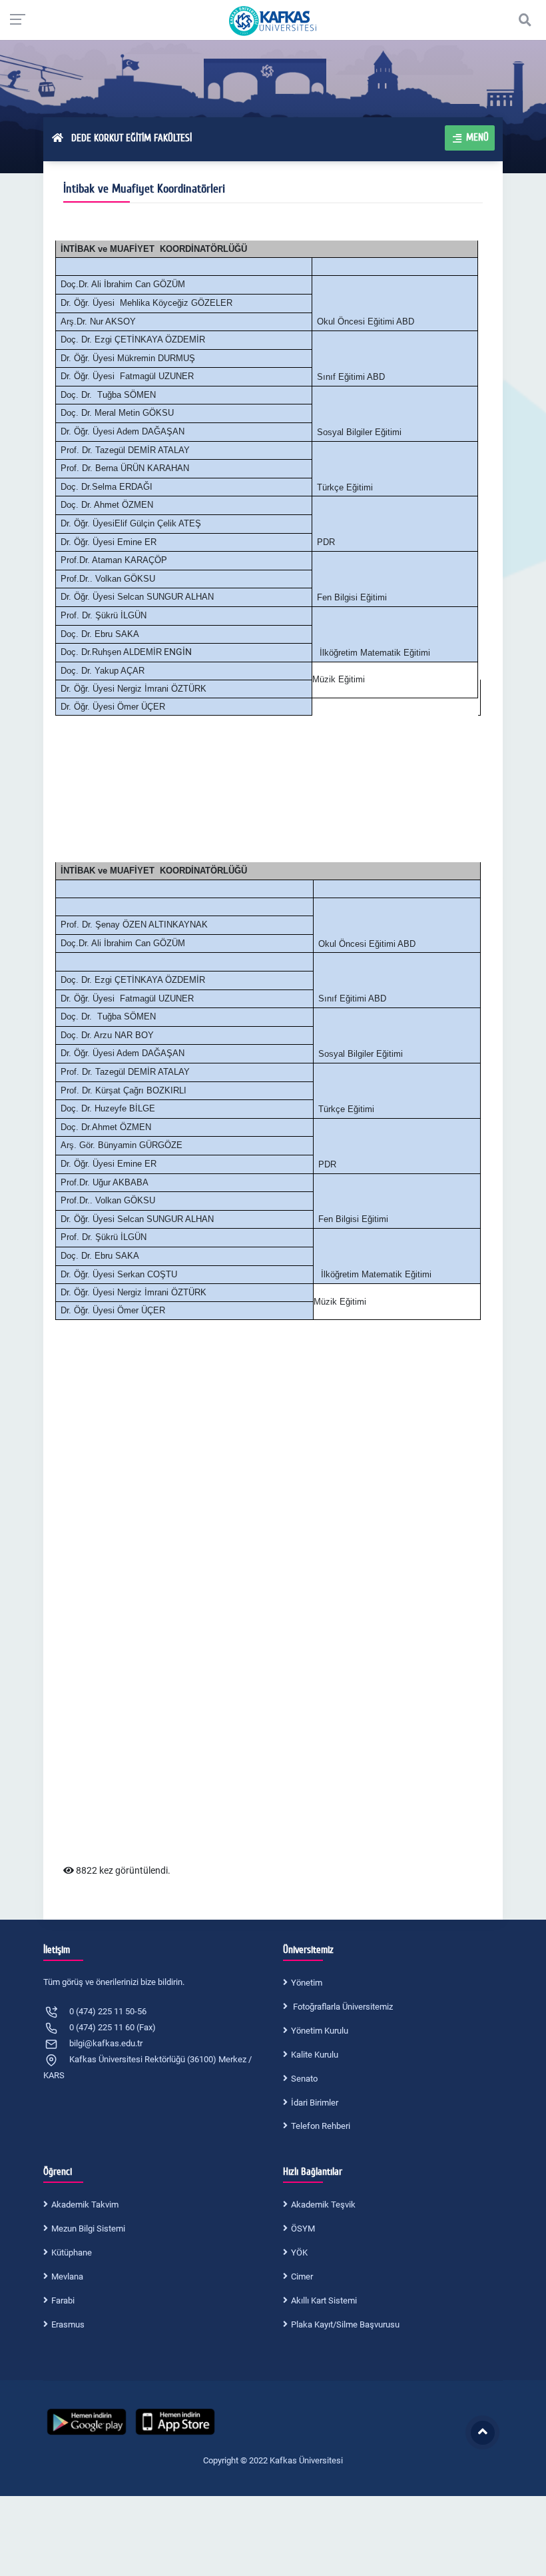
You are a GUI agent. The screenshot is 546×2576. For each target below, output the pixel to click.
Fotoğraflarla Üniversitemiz (342, 2007)
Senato (304, 2079)
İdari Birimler (315, 2103)
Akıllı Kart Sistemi (324, 2300)
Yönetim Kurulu (320, 2031)
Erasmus (68, 2324)
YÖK (299, 2253)
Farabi (63, 2300)
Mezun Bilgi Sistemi (88, 2229)
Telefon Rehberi (321, 2126)
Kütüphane (72, 2253)
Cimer (302, 2276)
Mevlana (67, 2276)
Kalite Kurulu (315, 2055)
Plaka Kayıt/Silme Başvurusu (345, 2324)
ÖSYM (303, 2229)
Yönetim (307, 1983)
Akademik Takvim (85, 2205)
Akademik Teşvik (323, 2205)
